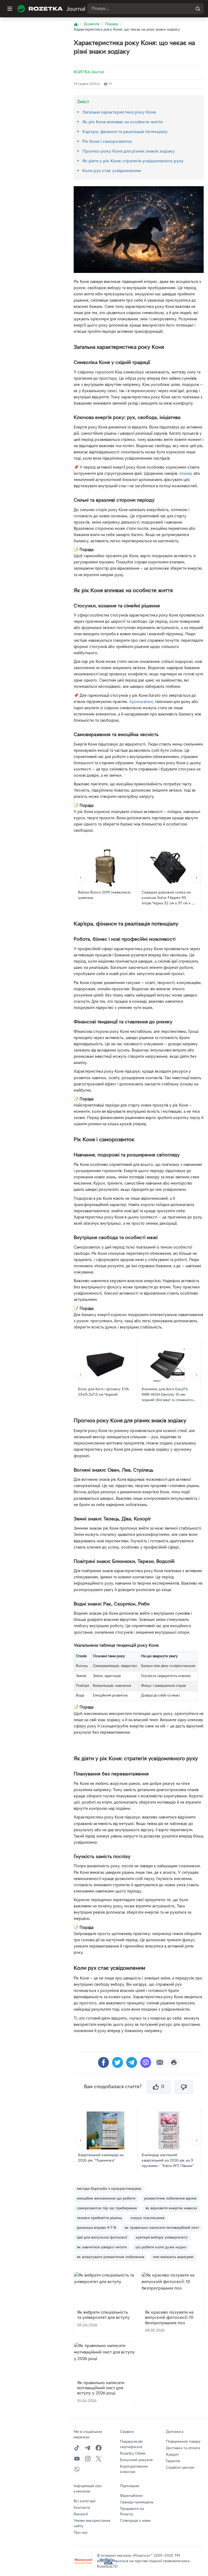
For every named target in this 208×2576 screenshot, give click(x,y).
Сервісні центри (180, 2468)
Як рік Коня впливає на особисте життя (122, 122)
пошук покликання (147, 2218)
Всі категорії (84, 2501)
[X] (99, 2459)
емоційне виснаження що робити (106, 2199)
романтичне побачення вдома (170, 2199)
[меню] (10, 9)
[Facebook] (99, 2448)
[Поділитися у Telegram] (132, 2062)
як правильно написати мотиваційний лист (162, 2228)
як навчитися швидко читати (102, 2247)
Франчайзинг (132, 2496)
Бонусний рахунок (136, 2460)
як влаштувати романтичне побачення (110, 2257)
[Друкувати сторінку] (174, 2062)
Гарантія (173, 2461)
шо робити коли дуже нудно (161, 2247)
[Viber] (77, 2469)
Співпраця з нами (135, 2521)
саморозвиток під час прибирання (107, 2208)
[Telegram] (88, 2448)
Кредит (173, 2455)
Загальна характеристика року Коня (119, 112)
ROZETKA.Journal (89, 72)
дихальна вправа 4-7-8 (96, 2228)
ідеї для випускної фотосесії (102, 2238)
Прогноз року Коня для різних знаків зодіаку (129, 151)
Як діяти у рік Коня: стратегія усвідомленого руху (133, 161)
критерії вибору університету (162, 2238)
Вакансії (81, 2514)
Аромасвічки (141, 702)
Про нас (81, 2533)
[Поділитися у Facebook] (103, 2062)
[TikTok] (77, 2448)
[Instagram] (88, 2459)
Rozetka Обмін (133, 2454)
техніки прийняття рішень (99, 2218)
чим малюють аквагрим (173, 2257)
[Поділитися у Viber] (146, 2062)
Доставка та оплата (183, 2448)
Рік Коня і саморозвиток (107, 142)
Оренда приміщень (137, 2502)
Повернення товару (183, 2442)
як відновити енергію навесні (171, 2208)
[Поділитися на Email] (160, 2062)
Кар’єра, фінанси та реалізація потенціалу (125, 132)
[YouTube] (77, 2459)
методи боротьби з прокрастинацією (109, 2189)
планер (186, 474)
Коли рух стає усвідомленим (112, 171)
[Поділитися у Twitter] (118, 2062)
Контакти (82, 2508)
